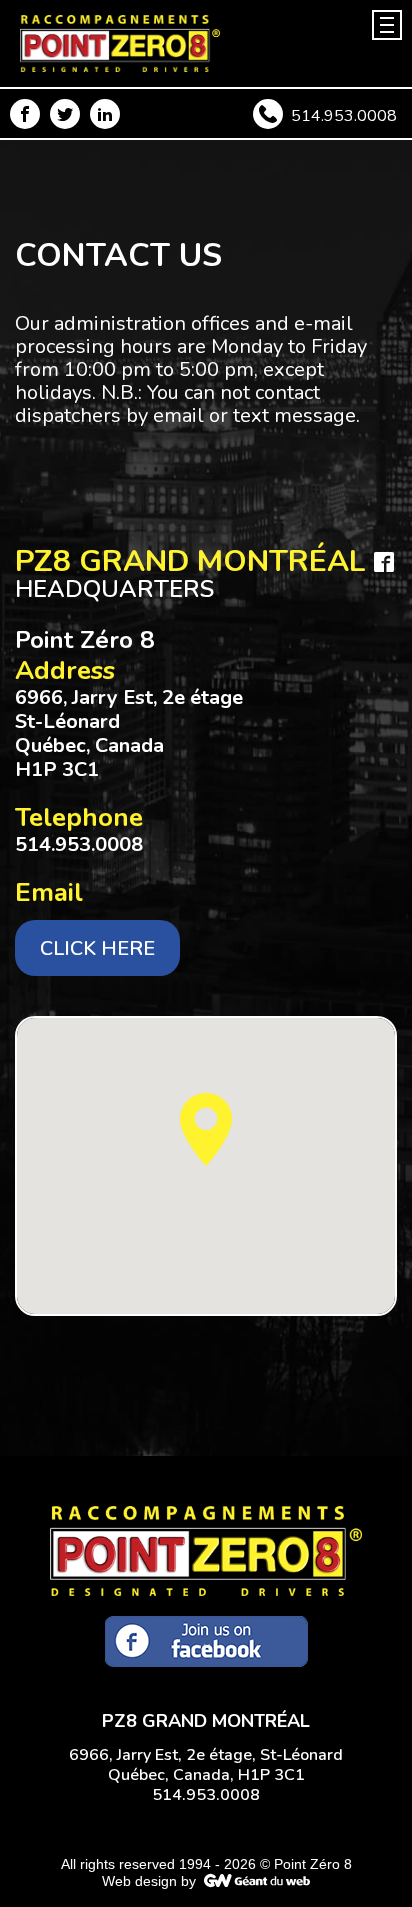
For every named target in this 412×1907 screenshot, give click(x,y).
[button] (206, 1129)
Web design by (149, 1881)
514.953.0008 (344, 116)
